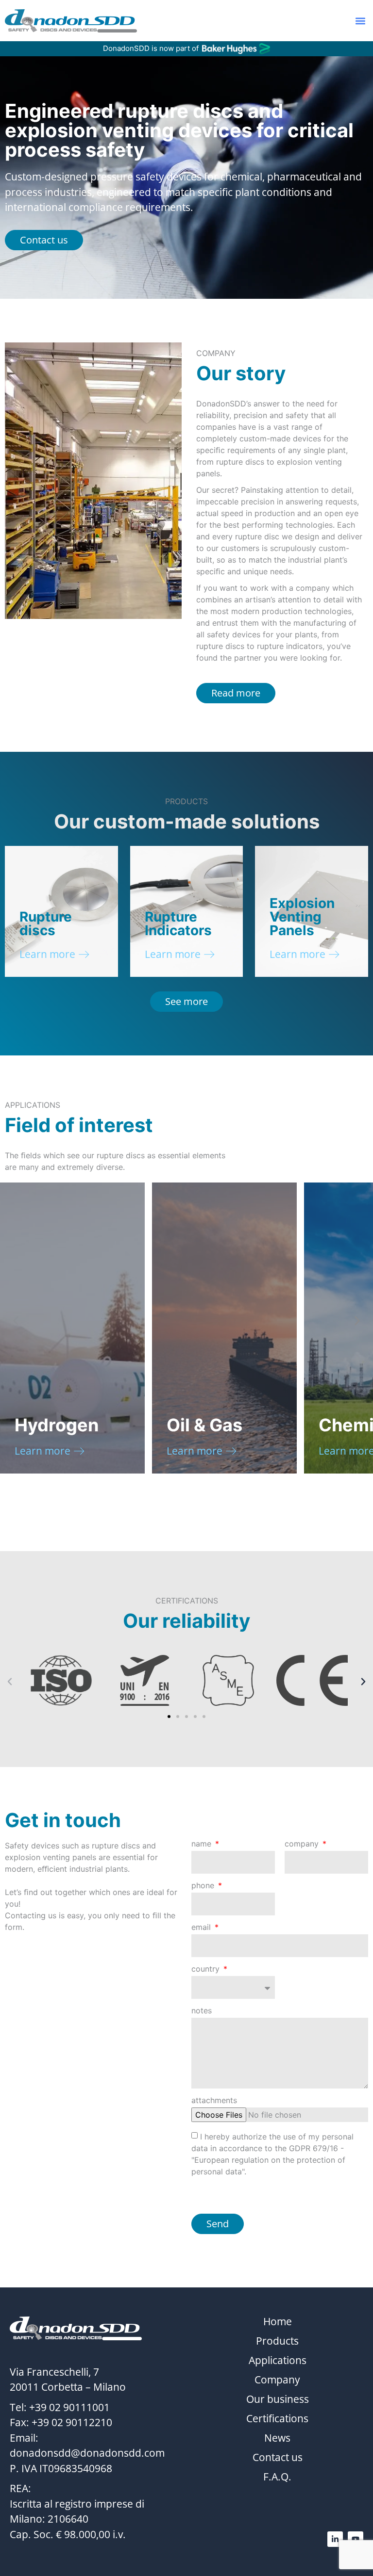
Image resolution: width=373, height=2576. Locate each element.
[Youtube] (356, 2539)
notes (202, 2011)
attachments (214, 2101)
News (277, 2438)
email (202, 1928)
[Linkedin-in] (335, 2539)
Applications (278, 2360)
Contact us (278, 2457)
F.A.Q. (277, 2477)
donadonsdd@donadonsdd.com (87, 2453)
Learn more (47, 954)
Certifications (277, 2418)
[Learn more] (84, 955)
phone (204, 1886)
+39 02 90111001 (69, 2407)
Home (278, 2321)
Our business (278, 2399)
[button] (360, 21)
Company (277, 2380)
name (203, 1844)
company (303, 1844)
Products (277, 2341)
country (207, 1969)
